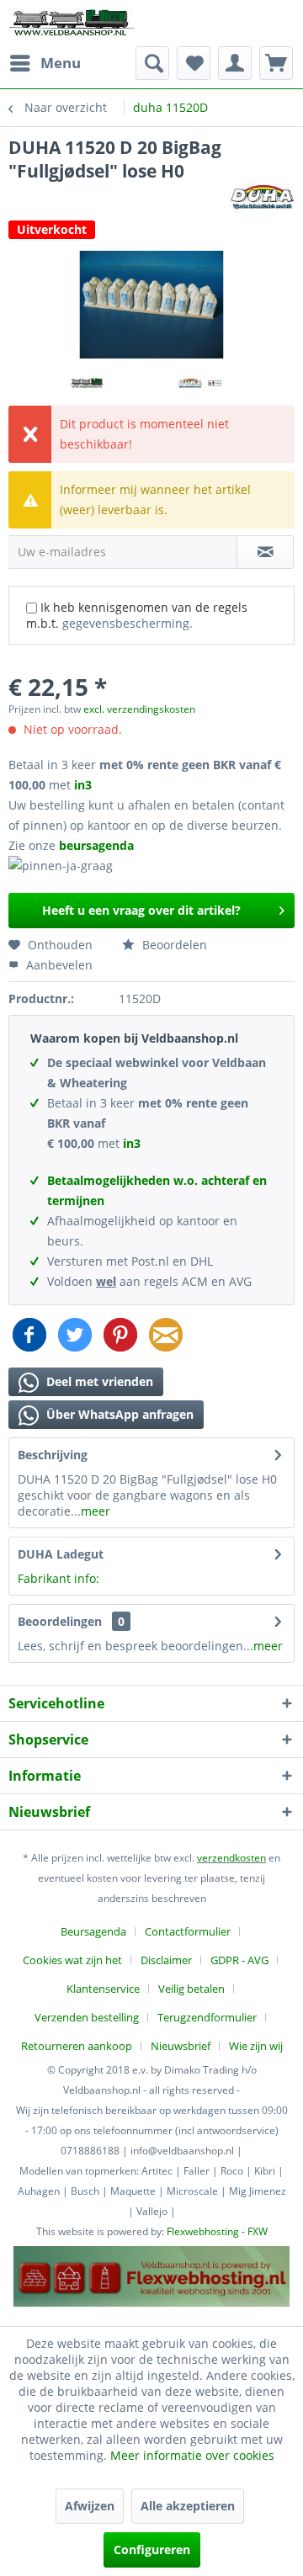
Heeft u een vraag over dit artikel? (141, 910)
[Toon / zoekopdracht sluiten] (152, 63)
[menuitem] (45, 63)
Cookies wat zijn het (72, 1960)
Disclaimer (166, 1960)
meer (96, 1511)
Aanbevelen (58, 965)
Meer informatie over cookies (192, 2455)
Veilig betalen (191, 1989)
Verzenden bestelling (87, 2017)
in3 (83, 785)
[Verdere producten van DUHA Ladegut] (262, 197)
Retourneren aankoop (77, 2046)
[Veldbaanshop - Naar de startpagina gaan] (72, 23)
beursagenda (98, 845)
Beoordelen (173, 945)
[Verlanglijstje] (194, 63)
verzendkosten (231, 1858)
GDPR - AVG (239, 1960)
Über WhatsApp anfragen (118, 1414)
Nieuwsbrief (181, 2046)
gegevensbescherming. (128, 623)
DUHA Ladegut (61, 1554)
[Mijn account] (235, 63)
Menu (61, 63)
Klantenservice (103, 1989)
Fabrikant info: (58, 1578)
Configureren (152, 2549)
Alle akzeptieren (188, 2506)
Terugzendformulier (207, 2017)
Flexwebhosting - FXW (217, 2231)
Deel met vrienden (98, 1381)
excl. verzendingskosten (139, 709)
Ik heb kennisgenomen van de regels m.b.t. (137, 615)
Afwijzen (90, 2506)
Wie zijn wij (256, 2046)
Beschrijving (53, 1455)
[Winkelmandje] (276, 63)
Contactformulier (188, 1931)
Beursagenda (93, 1931)
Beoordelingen (60, 1621)
